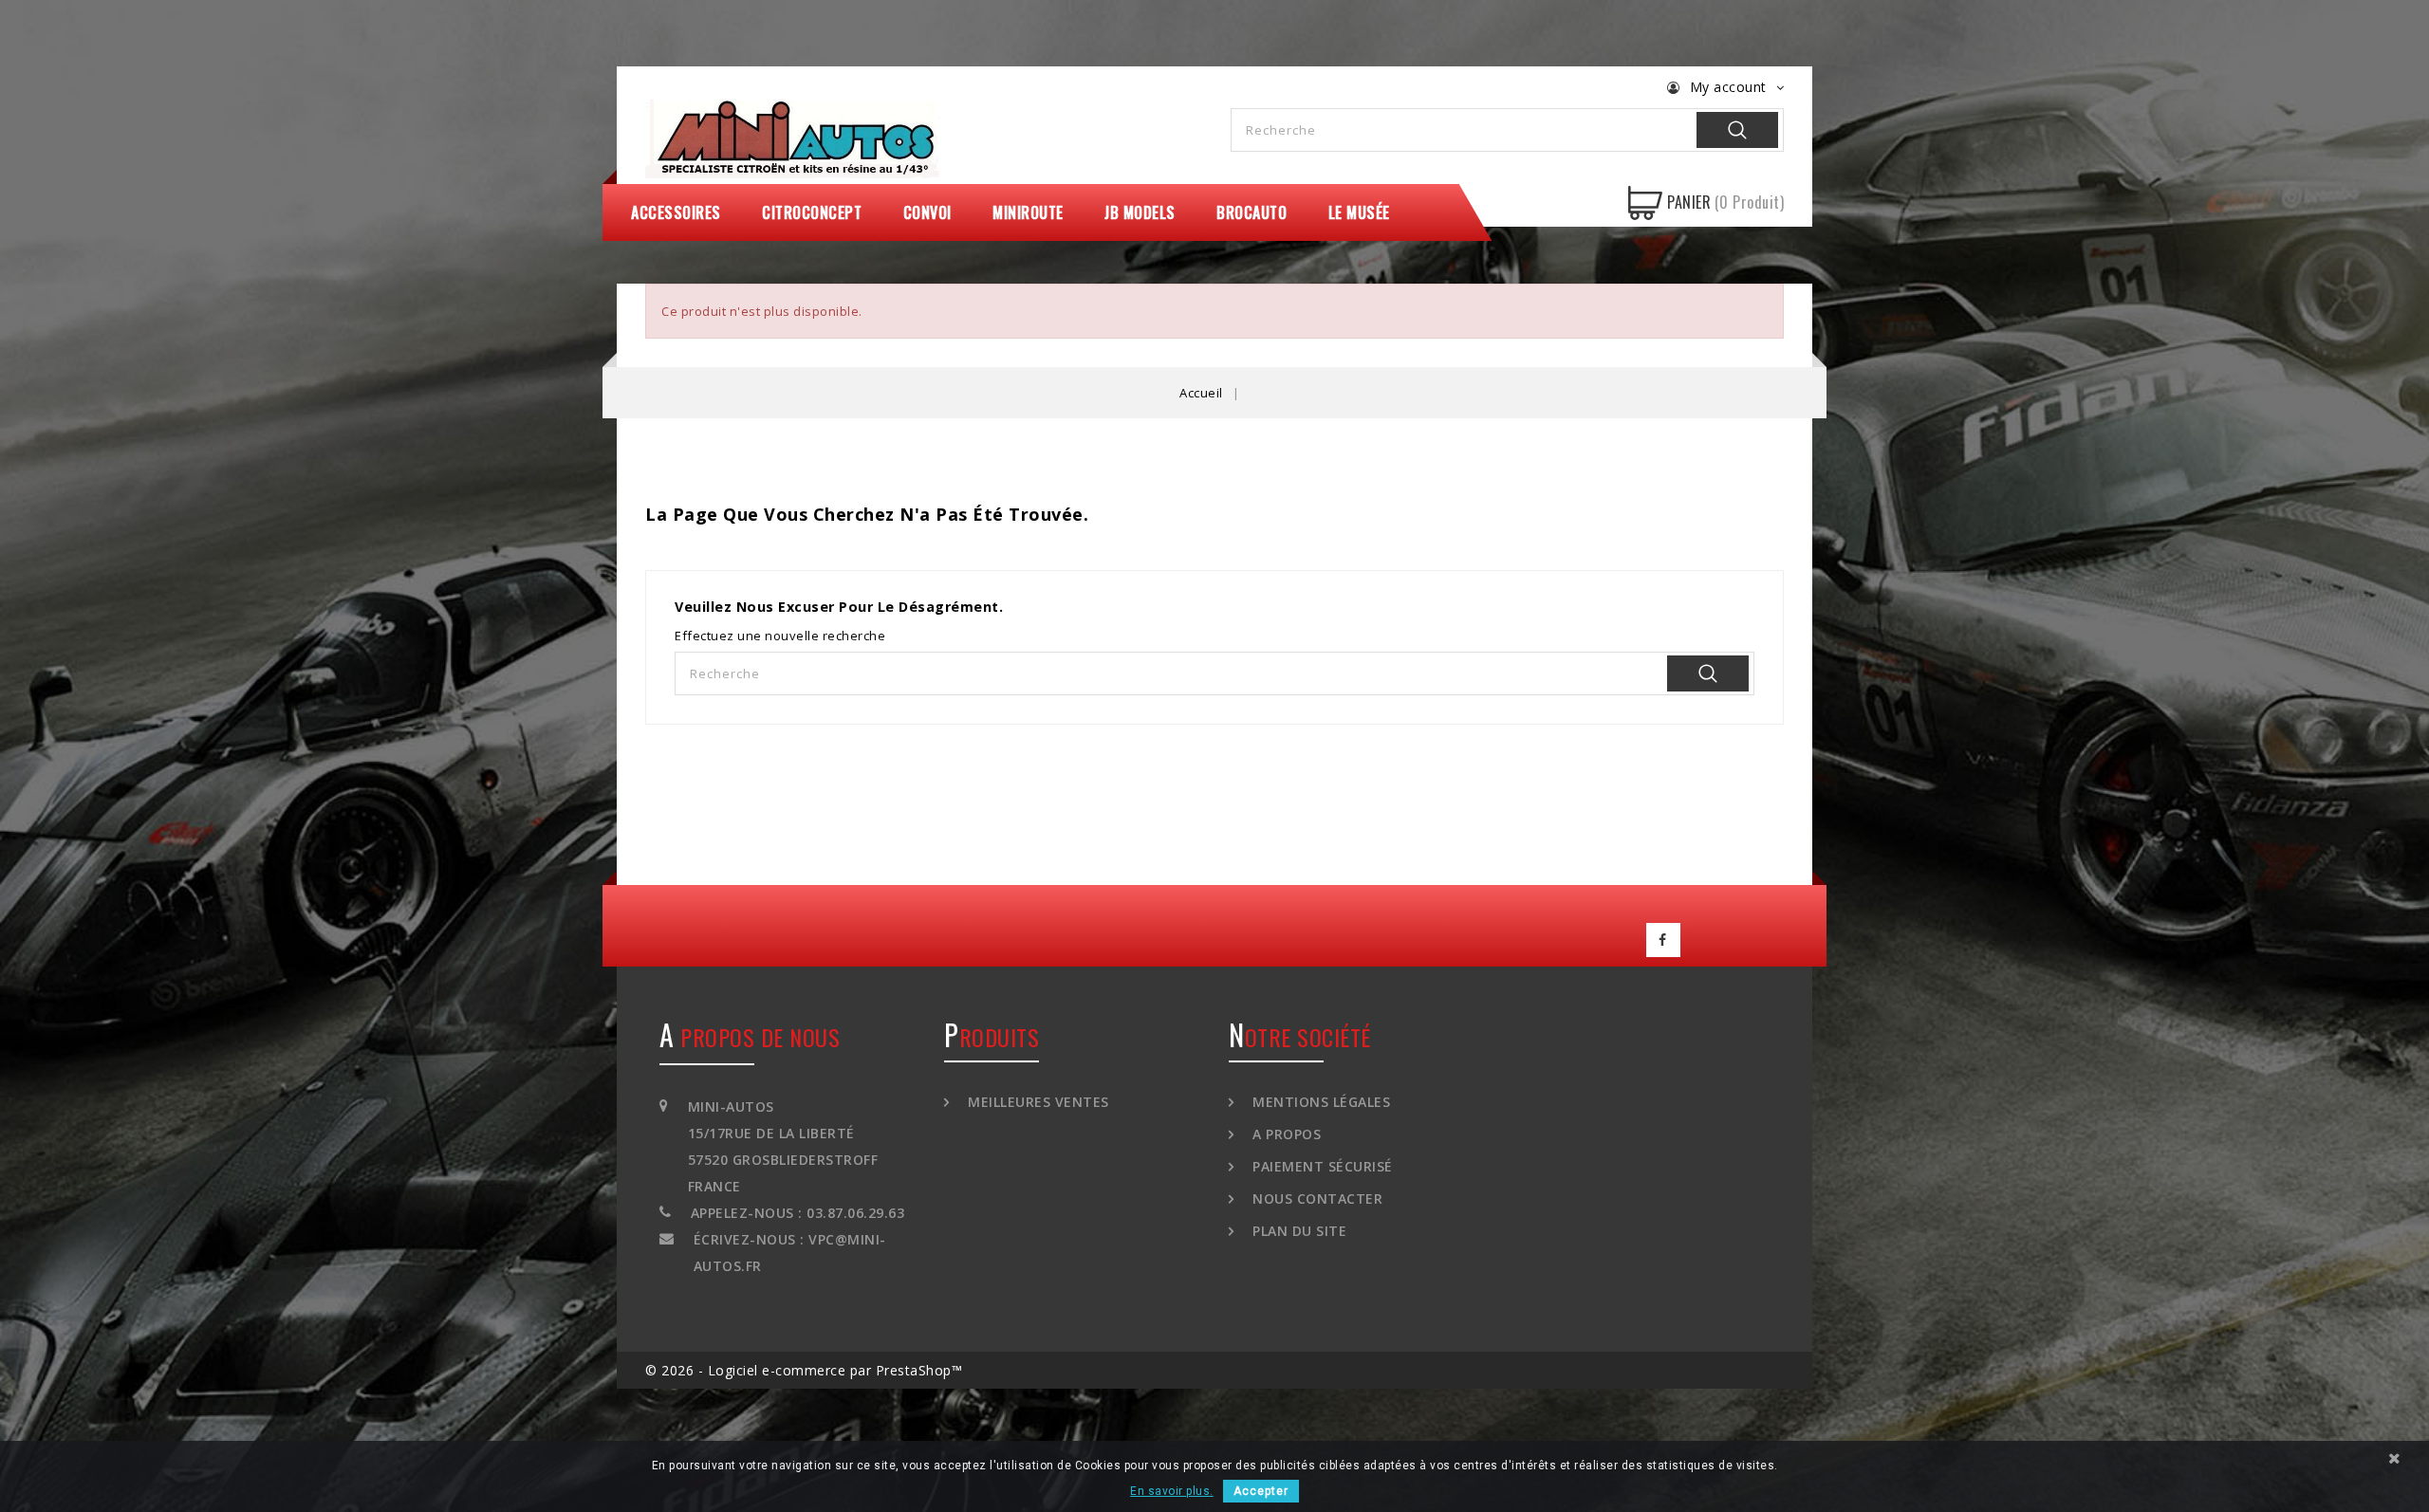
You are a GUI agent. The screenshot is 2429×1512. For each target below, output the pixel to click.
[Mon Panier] (1645, 203)
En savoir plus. (1172, 1491)
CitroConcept (812, 212)
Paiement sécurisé (1321, 1166)
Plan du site (1298, 1231)
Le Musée (1359, 212)
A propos (1285, 1134)
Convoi (927, 212)
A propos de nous (750, 1037)
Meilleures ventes (1037, 1102)
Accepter (1261, 1491)
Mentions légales (1319, 1102)
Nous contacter (1316, 1199)
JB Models (1140, 212)
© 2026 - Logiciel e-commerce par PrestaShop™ (804, 1370)
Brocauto (1252, 212)
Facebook (1663, 940)
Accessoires (676, 212)
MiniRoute (1028, 212)
